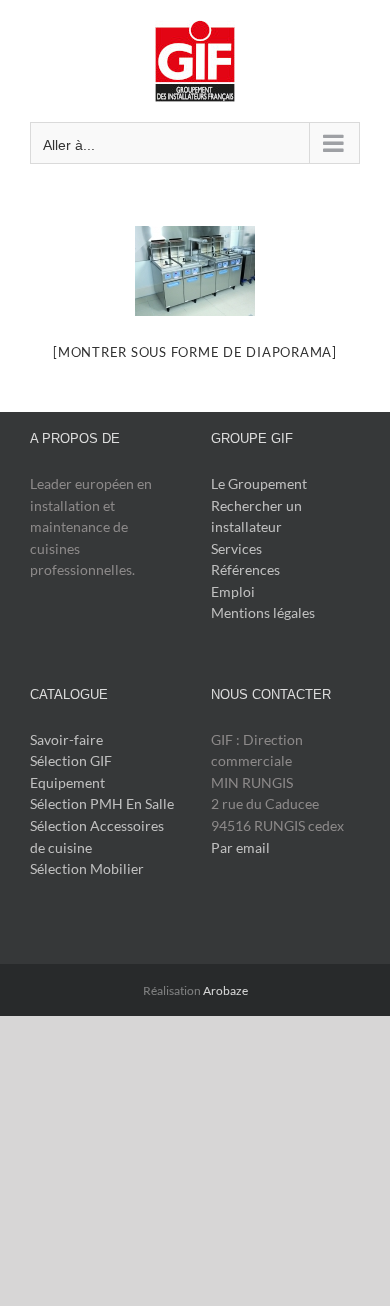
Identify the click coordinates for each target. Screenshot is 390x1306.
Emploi (233, 591)
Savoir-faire (66, 739)
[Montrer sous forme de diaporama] (195, 352)
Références (245, 569)
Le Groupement (259, 483)
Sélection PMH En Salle (102, 803)
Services (236, 548)
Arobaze (225, 990)
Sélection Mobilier (87, 868)
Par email (240, 847)
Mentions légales (263, 612)
